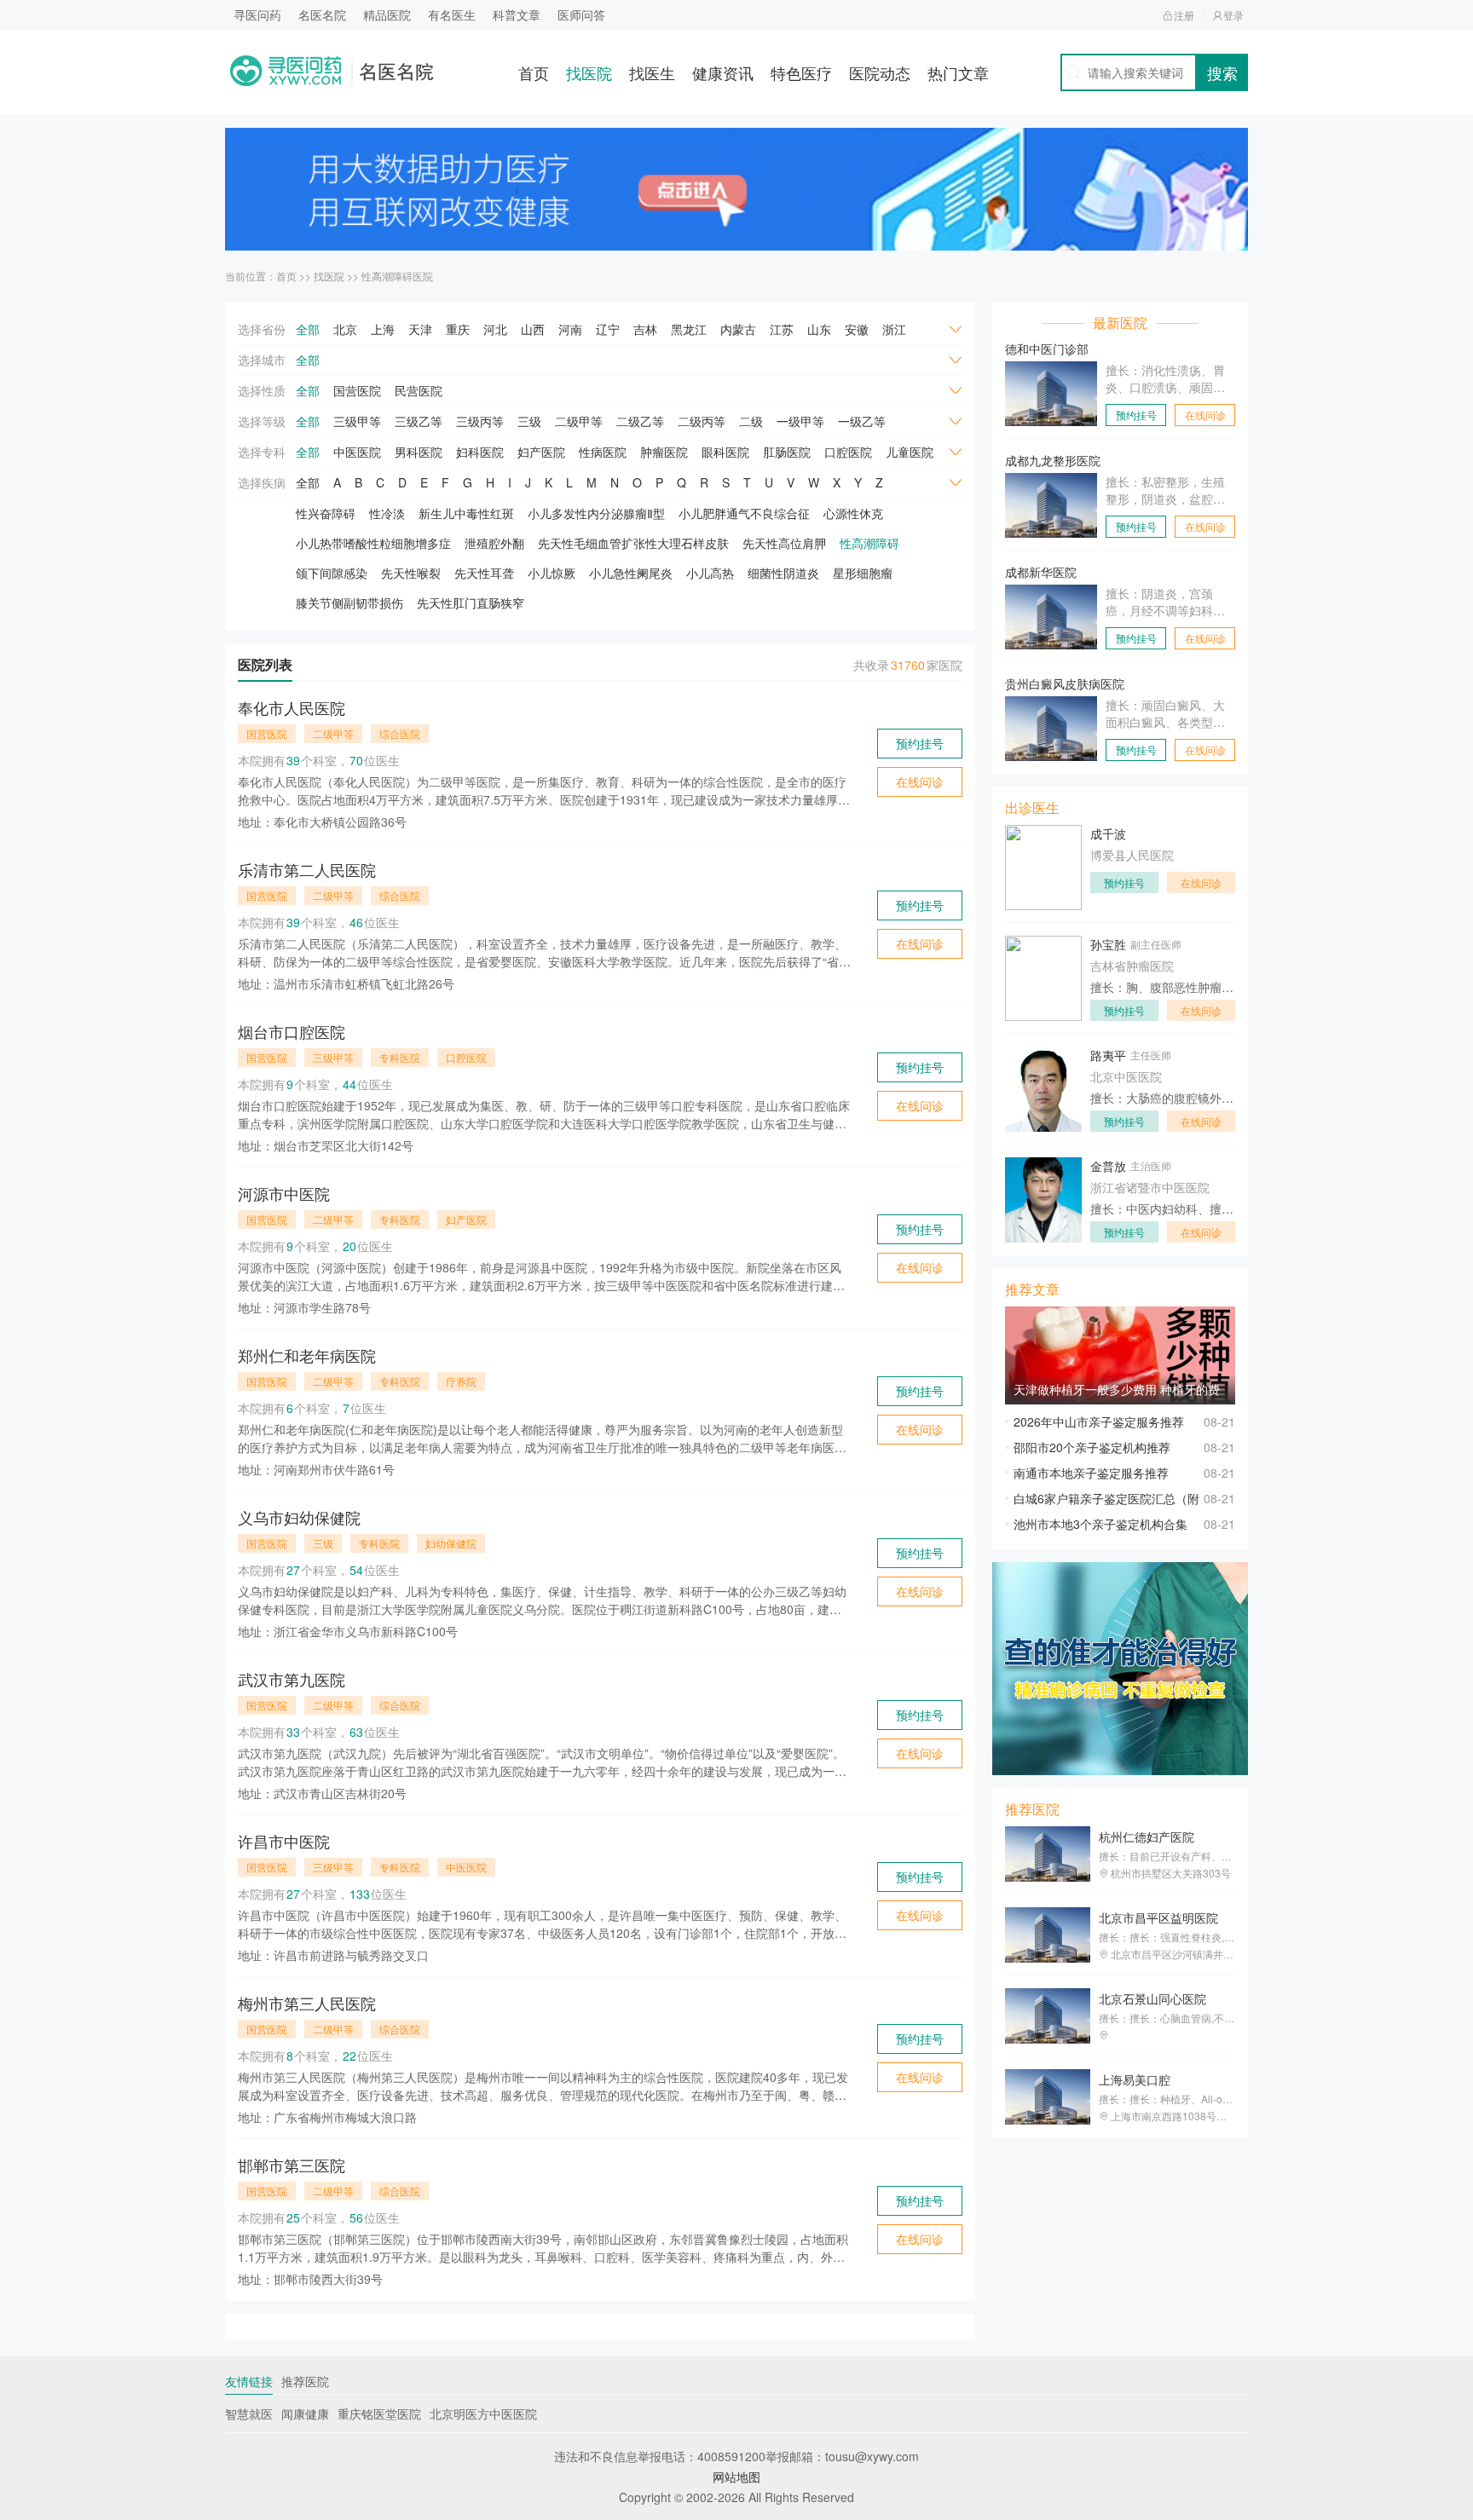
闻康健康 (305, 2413)
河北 (495, 329)
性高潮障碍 (869, 543)
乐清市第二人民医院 (307, 869)
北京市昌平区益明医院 (1158, 1917)
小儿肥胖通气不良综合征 (744, 513)
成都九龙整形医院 (1053, 460)
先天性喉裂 (411, 573)
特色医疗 (801, 72)
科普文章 (517, 14)
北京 (345, 329)
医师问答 (581, 14)
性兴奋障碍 (326, 513)
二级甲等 (579, 421)
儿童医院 (910, 452)
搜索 (1222, 72)
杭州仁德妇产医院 (1147, 1837)
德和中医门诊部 (1047, 349)
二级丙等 (702, 421)
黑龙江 (689, 329)
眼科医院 (725, 452)
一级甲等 (800, 421)
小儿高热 (710, 573)
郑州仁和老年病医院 (307, 1355)
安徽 (857, 329)
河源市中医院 (284, 1193)
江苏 (782, 329)
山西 (533, 329)
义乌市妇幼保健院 (299, 1517)
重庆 (458, 329)
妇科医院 (480, 452)
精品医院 (387, 14)
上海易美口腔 (1135, 2079)
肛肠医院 (787, 452)
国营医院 (357, 390)
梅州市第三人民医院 (307, 2003)
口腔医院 (848, 452)
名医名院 (322, 14)
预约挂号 (920, 743)
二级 (751, 421)
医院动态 (880, 72)
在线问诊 (920, 781)
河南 (570, 329)
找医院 (589, 72)
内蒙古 (738, 329)
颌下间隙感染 (332, 573)
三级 (529, 421)
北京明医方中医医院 (483, 2413)
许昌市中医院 (284, 1841)
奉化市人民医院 (292, 707)
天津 (420, 329)
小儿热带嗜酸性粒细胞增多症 (373, 543)
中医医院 (357, 452)
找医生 (652, 72)
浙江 (894, 329)
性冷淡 (387, 513)
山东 (819, 329)
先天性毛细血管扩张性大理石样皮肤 (633, 543)
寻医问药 (257, 14)
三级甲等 (357, 421)
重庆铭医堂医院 (379, 2413)
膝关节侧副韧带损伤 (349, 603)
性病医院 (603, 452)
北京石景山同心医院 (1152, 1998)
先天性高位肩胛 (784, 543)
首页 (534, 72)
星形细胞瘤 (863, 573)
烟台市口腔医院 (292, 1031)
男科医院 (419, 452)
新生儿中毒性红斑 (466, 513)
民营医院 (419, 390)
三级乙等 (419, 421)
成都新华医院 (1041, 572)
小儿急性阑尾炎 (631, 573)
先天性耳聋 (484, 573)
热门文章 (958, 72)
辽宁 (608, 329)
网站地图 (736, 2477)
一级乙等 (862, 421)
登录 (1233, 15)
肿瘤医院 (664, 452)
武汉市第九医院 (292, 1679)
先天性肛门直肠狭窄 (471, 603)
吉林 (645, 329)
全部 (308, 329)
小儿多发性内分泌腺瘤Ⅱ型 (596, 513)
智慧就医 (249, 2413)
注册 (1184, 15)
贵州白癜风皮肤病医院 (1065, 683)
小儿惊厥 (552, 573)
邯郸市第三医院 (292, 2165)
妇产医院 (541, 452)
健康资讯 (723, 72)
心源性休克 (853, 513)
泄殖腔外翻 (494, 543)
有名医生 (452, 14)
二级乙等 (640, 421)
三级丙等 (480, 421)
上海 (383, 329)
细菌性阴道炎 (783, 573)
